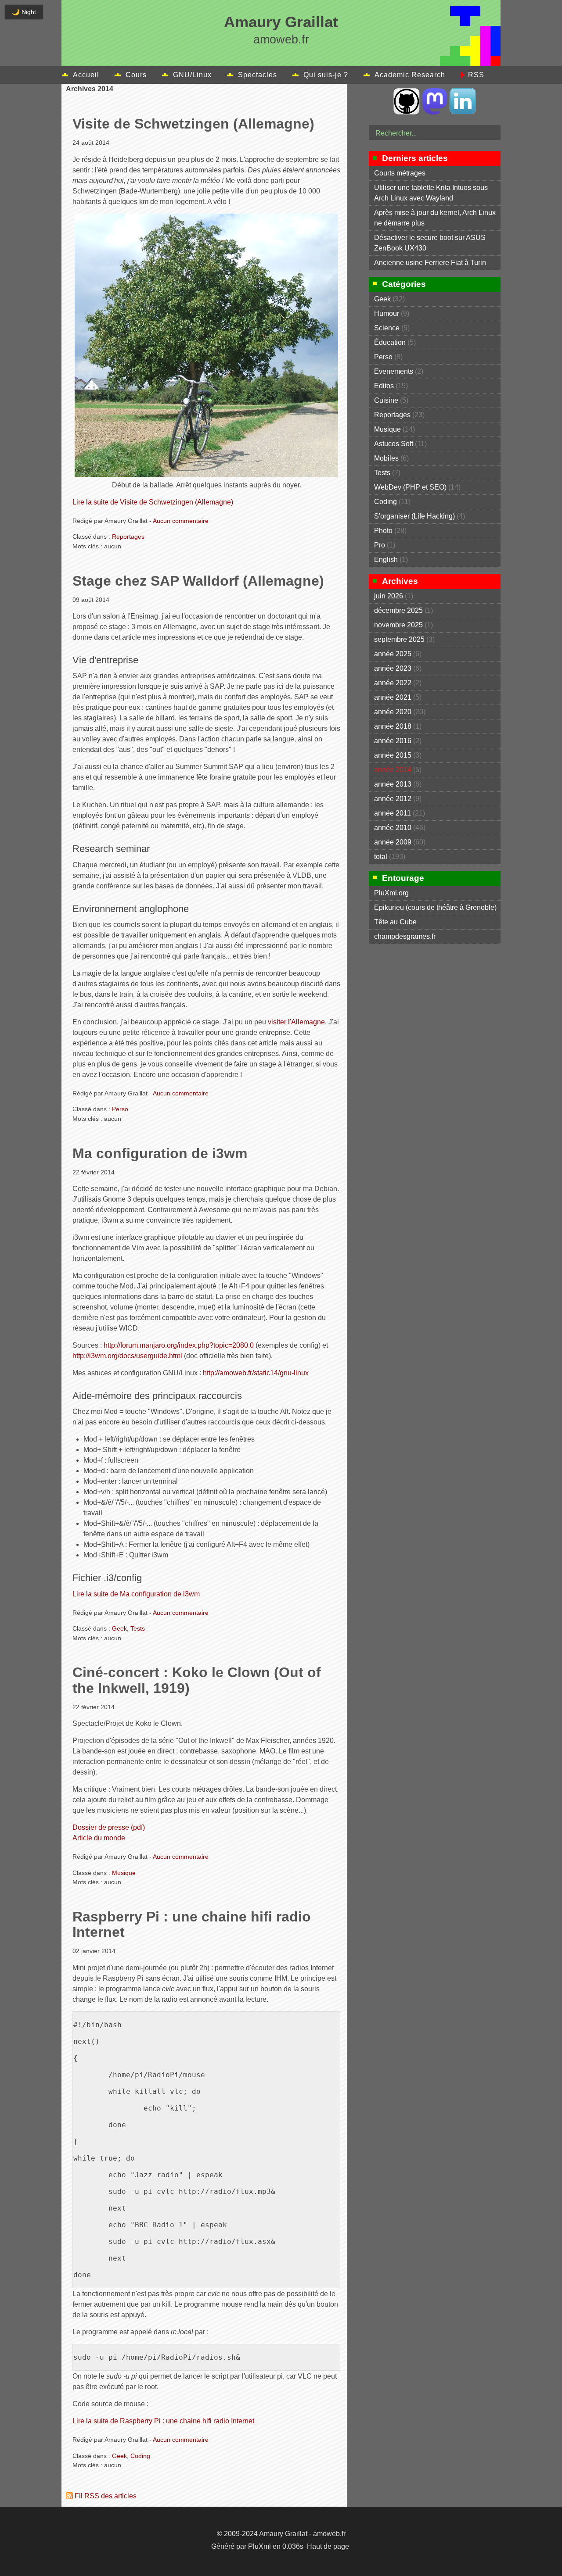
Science (387, 328)
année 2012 (393, 799)
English (386, 560)
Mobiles (386, 458)
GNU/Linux (192, 75)
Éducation (390, 342)
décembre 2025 (398, 610)
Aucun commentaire (181, 521)
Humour (387, 313)
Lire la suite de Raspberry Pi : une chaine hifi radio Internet (163, 2421)
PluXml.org (391, 893)
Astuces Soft (394, 444)
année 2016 (393, 741)
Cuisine (386, 400)
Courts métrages (400, 173)
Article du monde (99, 1838)
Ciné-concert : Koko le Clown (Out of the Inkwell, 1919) (197, 1680)
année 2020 (393, 712)
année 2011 (393, 813)
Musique (124, 1873)
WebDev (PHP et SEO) (410, 487)
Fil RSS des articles (106, 2496)
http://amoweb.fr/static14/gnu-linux (256, 1373)
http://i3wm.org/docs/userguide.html (127, 1356)
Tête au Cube (395, 922)
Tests (138, 1628)
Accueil (86, 75)
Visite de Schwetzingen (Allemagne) (193, 124)
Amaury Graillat (281, 22)
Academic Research (410, 75)
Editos (384, 386)
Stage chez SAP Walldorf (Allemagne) (198, 581)
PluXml (259, 2546)
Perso (120, 1109)
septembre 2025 (399, 639)
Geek (119, 1628)
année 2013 (393, 784)
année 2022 (393, 683)
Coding (140, 2456)
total (382, 857)
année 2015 (393, 755)
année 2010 (393, 828)
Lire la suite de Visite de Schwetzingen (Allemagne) (153, 502)
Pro (380, 545)
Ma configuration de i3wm (160, 1153)
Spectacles (258, 75)
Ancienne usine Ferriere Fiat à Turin (430, 263)
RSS (476, 75)
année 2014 (393, 770)
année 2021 (393, 697)
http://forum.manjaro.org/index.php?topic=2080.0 (179, 1345)
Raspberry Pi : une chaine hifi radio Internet (192, 1924)
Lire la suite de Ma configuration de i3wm (136, 1594)
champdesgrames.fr (405, 936)
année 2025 (393, 654)
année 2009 (393, 842)
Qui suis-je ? (326, 75)
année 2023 (393, 668)
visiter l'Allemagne (296, 1022)
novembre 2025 (398, 625)
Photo (383, 531)
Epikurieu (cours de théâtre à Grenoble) (435, 907)
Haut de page (328, 2546)
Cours (136, 75)
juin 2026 (389, 596)
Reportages (128, 537)
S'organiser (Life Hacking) (414, 516)
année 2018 (393, 726)
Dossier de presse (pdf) (109, 1827)
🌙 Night (24, 12)
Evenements (394, 371)
